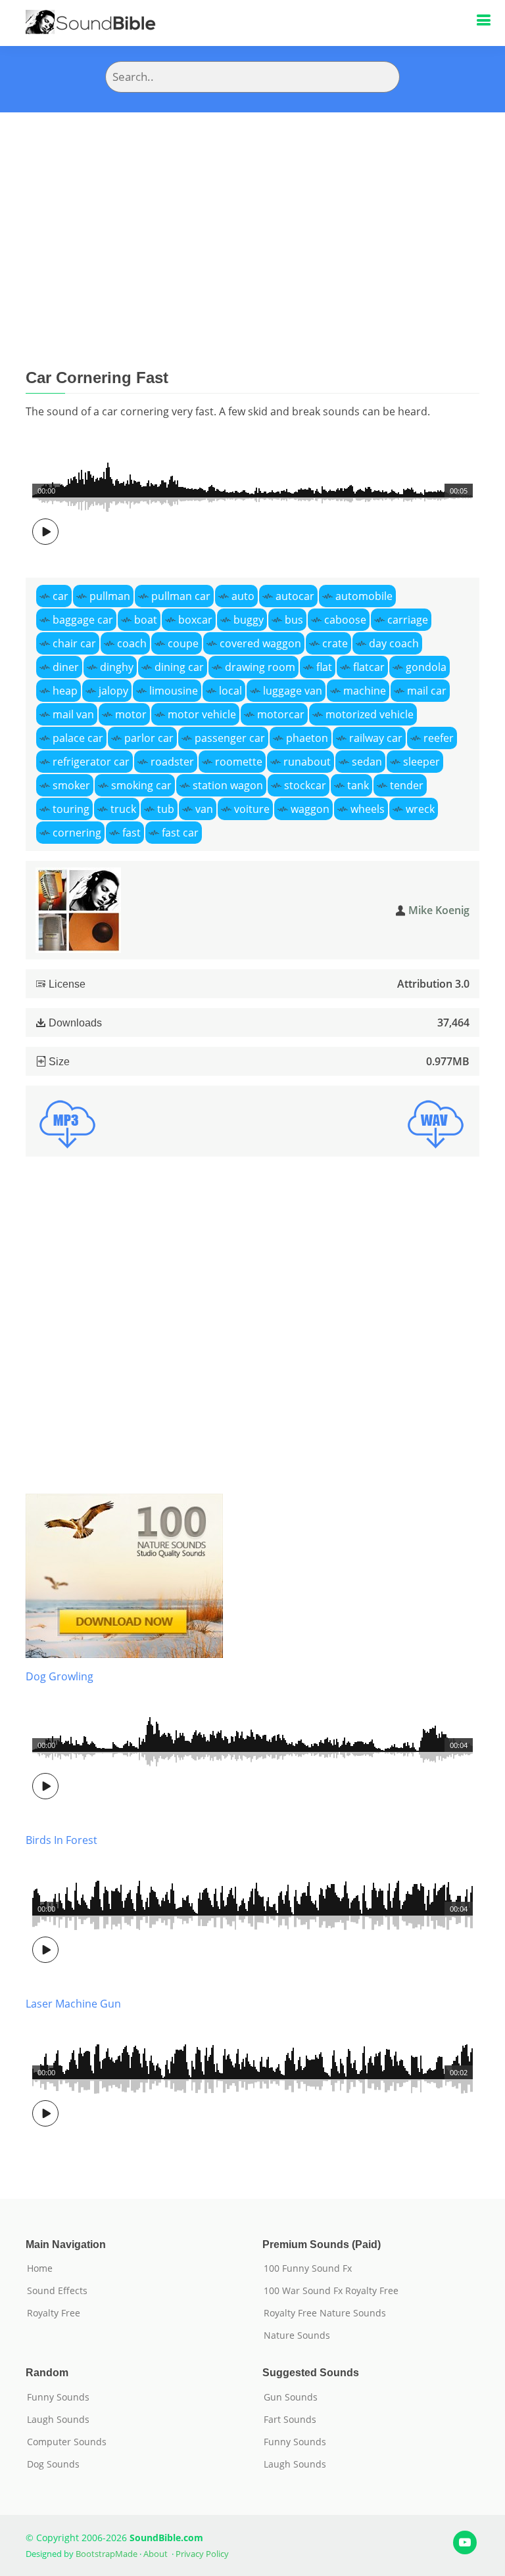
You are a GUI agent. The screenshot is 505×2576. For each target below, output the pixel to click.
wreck (420, 809)
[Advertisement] (252, 211)
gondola (426, 667)
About (156, 2554)
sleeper (421, 762)
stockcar (305, 785)
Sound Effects (57, 2291)
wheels (368, 809)
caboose (345, 620)
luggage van (293, 691)
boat (146, 620)
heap (65, 691)
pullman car (181, 596)
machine (365, 691)
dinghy (117, 667)
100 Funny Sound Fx (308, 2268)
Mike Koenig (439, 910)
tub (166, 809)
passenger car (230, 738)
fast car (180, 833)
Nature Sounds (297, 2335)
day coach (394, 643)
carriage (408, 620)
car (60, 596)
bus (294, 620)
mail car (427, 691)
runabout (307, 762)
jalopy (113, 691)
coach (132, 643)
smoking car (141, 785)
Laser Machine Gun (73, 2004)
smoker (71, 785)
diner (66, 667)
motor (131, 714)
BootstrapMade (107, 2554)
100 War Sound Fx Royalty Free (331, 2291)
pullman (110, 596)
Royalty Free (54, 2313)
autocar (295, 596)
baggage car (83, 620)
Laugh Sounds (58, 2420)
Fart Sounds (290, 2420)
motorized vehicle (370, 714)
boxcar (195, 620)
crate (335, 643)
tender (407, 785)
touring (71, 809)
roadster (172, 762)
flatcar (369, 667)
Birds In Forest (61, 1840)
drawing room (260, 667)
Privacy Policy (202, 2554)
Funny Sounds (58, 2397)
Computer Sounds (67, 2442)
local (230, 691)
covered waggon (260, 643)
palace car (78, 738)
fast (132, 833)
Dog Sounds (53, 2464)
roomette (239, 762)
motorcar (281, 714)
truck (123, 809)
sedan (367, 762)
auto (243, 596)
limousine (174, 691)
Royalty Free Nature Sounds (325, 2313)
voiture (252, 809)
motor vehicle (202, 714)
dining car (179, 667)
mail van (73, 714)
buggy (249, 620)
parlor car (149, 738)
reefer (439, 738)
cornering (77, 833)
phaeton (307, 738)
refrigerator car (91, 762)
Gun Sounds (291, 2397)
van (204, 809)
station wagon (228, 785)
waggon (310, 809)
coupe (183, 643)
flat (324, 667)
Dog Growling (60, 1676)
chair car (74, 643)
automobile (364, 596)
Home (40, 2268)
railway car (376, 738)
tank (358, 785)
